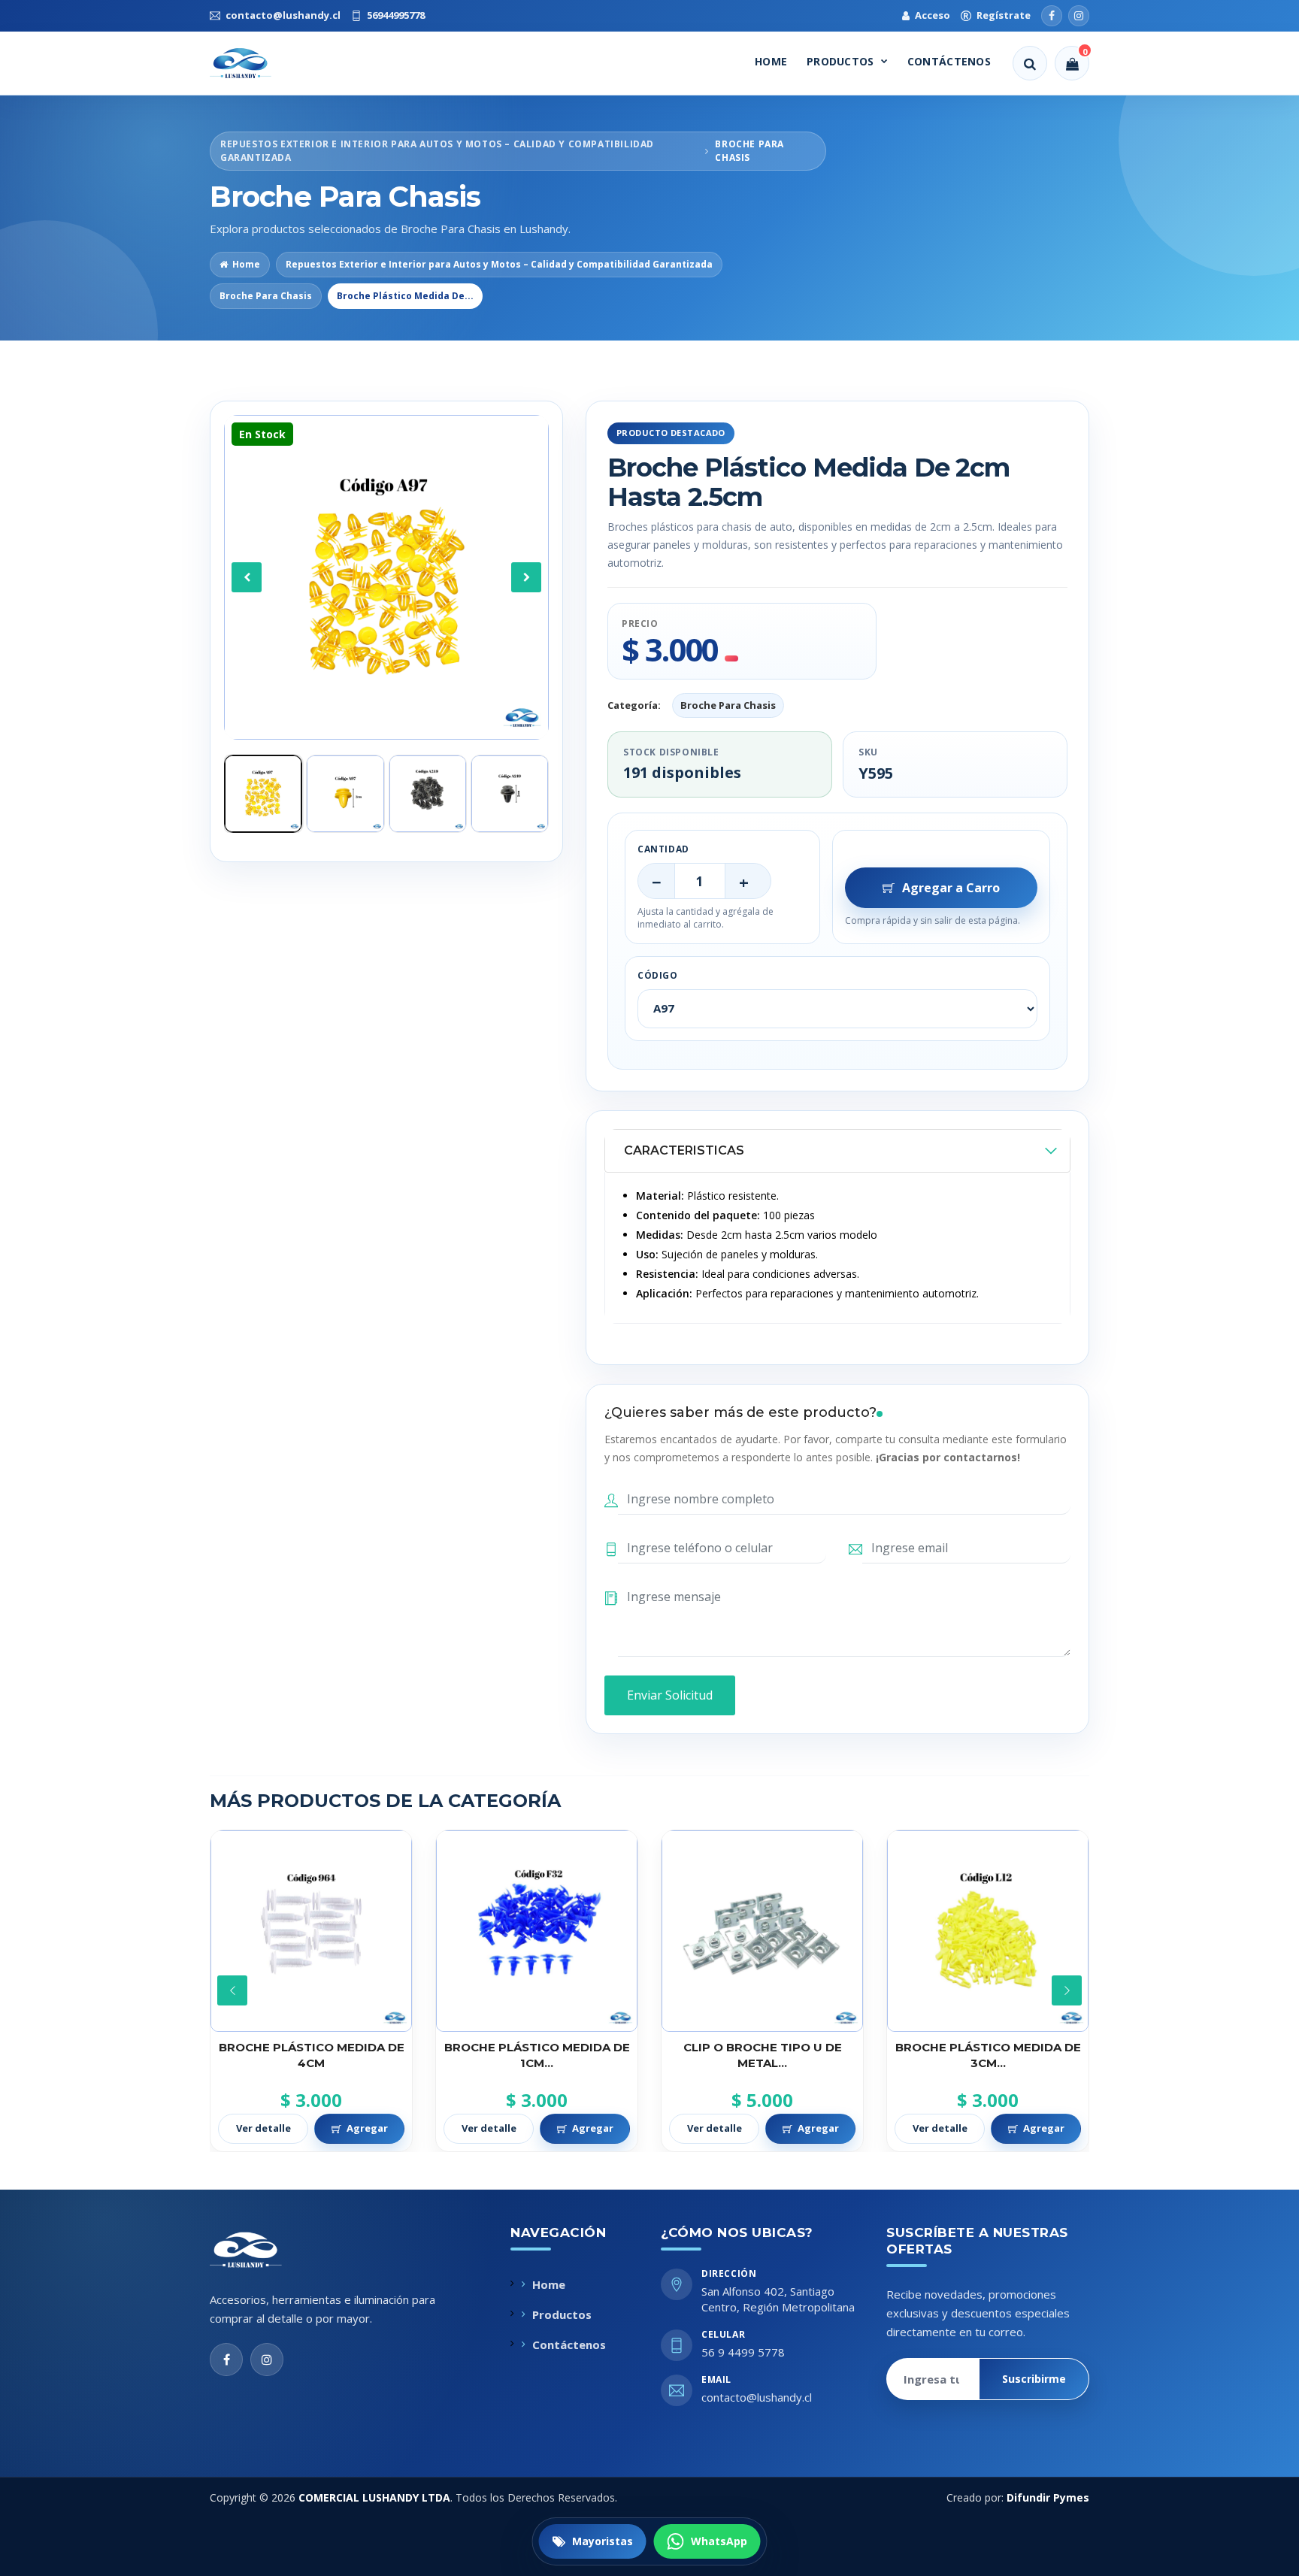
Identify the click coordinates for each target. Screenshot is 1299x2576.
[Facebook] (1052, 16)
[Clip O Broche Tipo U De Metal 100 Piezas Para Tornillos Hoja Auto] (537, 1931)
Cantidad (663, 849)
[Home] (254, 63)
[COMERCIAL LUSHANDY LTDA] (262, 2250)
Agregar (367, 2128)
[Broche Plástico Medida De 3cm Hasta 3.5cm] (762, 1931)
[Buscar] (1030, 63)
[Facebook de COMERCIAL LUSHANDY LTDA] (226, 2360)
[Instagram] (1079, 16)
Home (771, 61)
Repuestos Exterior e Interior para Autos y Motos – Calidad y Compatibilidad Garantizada (499, 264)
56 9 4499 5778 (743, 2352)
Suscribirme (1034, 2379)
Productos (840, 61)
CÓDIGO (658, 975)
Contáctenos (949, 61)
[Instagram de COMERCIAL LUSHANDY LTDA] (267, 2360)
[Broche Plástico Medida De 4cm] (988, 1931)
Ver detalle (263, 2128)
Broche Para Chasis (266, 296)
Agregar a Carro (951, 888)
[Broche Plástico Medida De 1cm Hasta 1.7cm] (311, 1931)
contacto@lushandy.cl (757, 2397)
